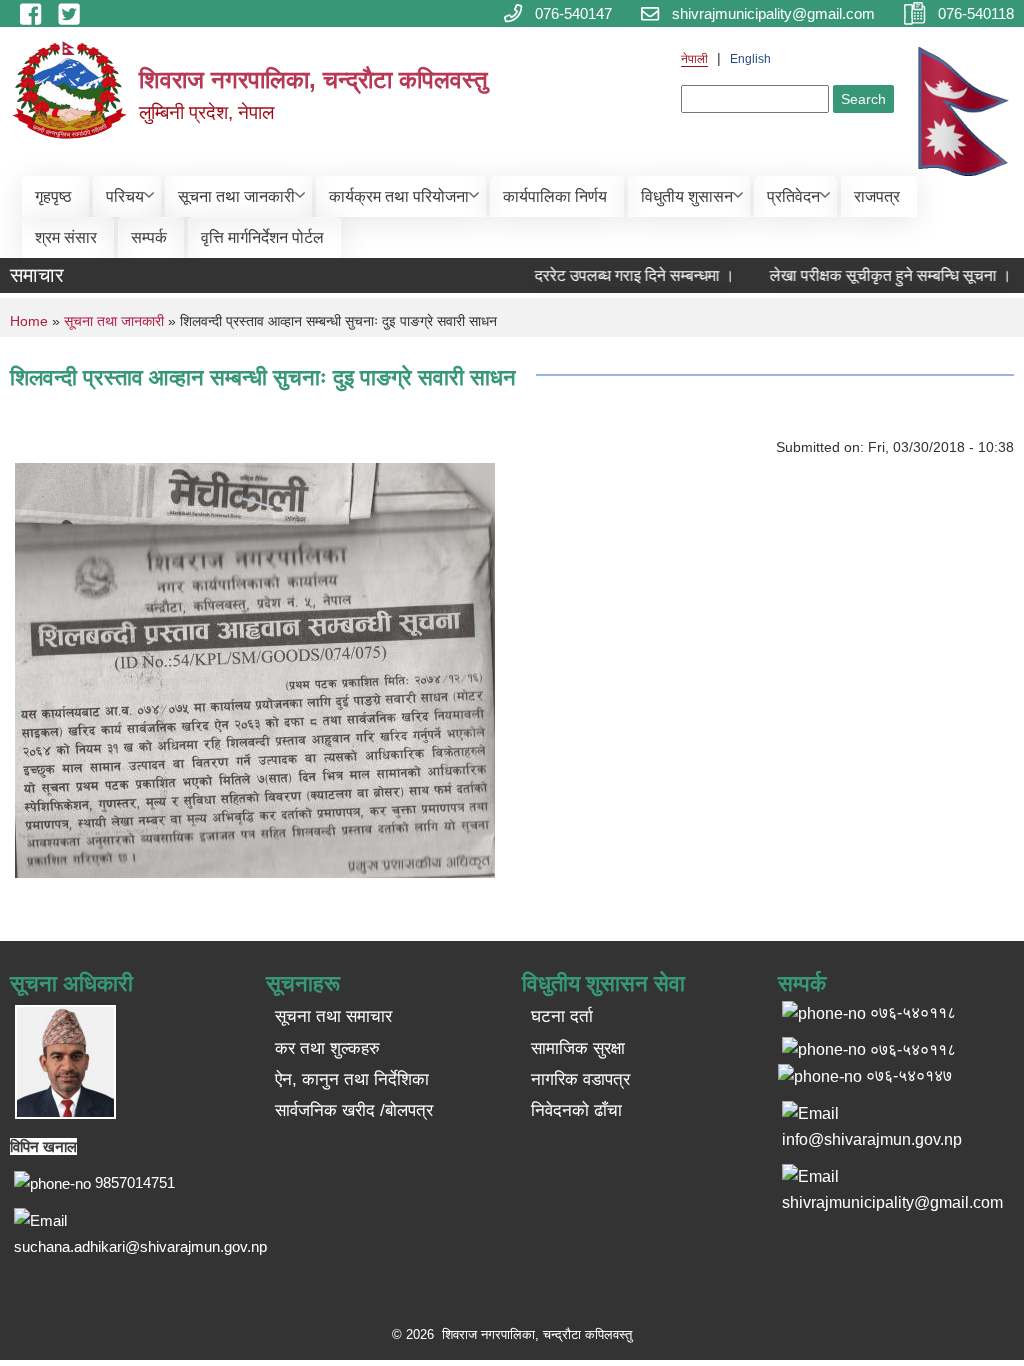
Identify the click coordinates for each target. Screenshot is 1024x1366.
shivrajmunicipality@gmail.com (892, 1202)
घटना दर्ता (562, 1016)
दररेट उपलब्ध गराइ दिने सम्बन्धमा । (621, 275)
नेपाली (694, 59)
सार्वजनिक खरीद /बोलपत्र (354, 1110)
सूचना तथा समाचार (333, 1016)
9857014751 (135, 1182)
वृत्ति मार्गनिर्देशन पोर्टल (262, 237)
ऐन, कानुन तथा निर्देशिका (352, 1079)
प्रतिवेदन (793, 196)
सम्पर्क (149, 237)
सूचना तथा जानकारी (236, 196)
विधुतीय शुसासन (687, 196)
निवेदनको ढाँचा (576, 1110)
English (750, 59)
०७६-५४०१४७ (909, 1075)
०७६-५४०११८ (913, 1049)
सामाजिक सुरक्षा (578, 1048)
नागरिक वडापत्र (580, 1079)
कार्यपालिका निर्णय (555, 196)
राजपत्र (877, 196)
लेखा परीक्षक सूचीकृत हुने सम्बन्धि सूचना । (877, 275)
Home (29, 321)
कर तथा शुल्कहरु (327, 1048)
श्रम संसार (66, 237)
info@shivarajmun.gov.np (872, 1139)
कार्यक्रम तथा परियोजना (399, 196)
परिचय (125, 196)
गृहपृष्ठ (53, 196)
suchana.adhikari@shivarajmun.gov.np (140, 1246)
